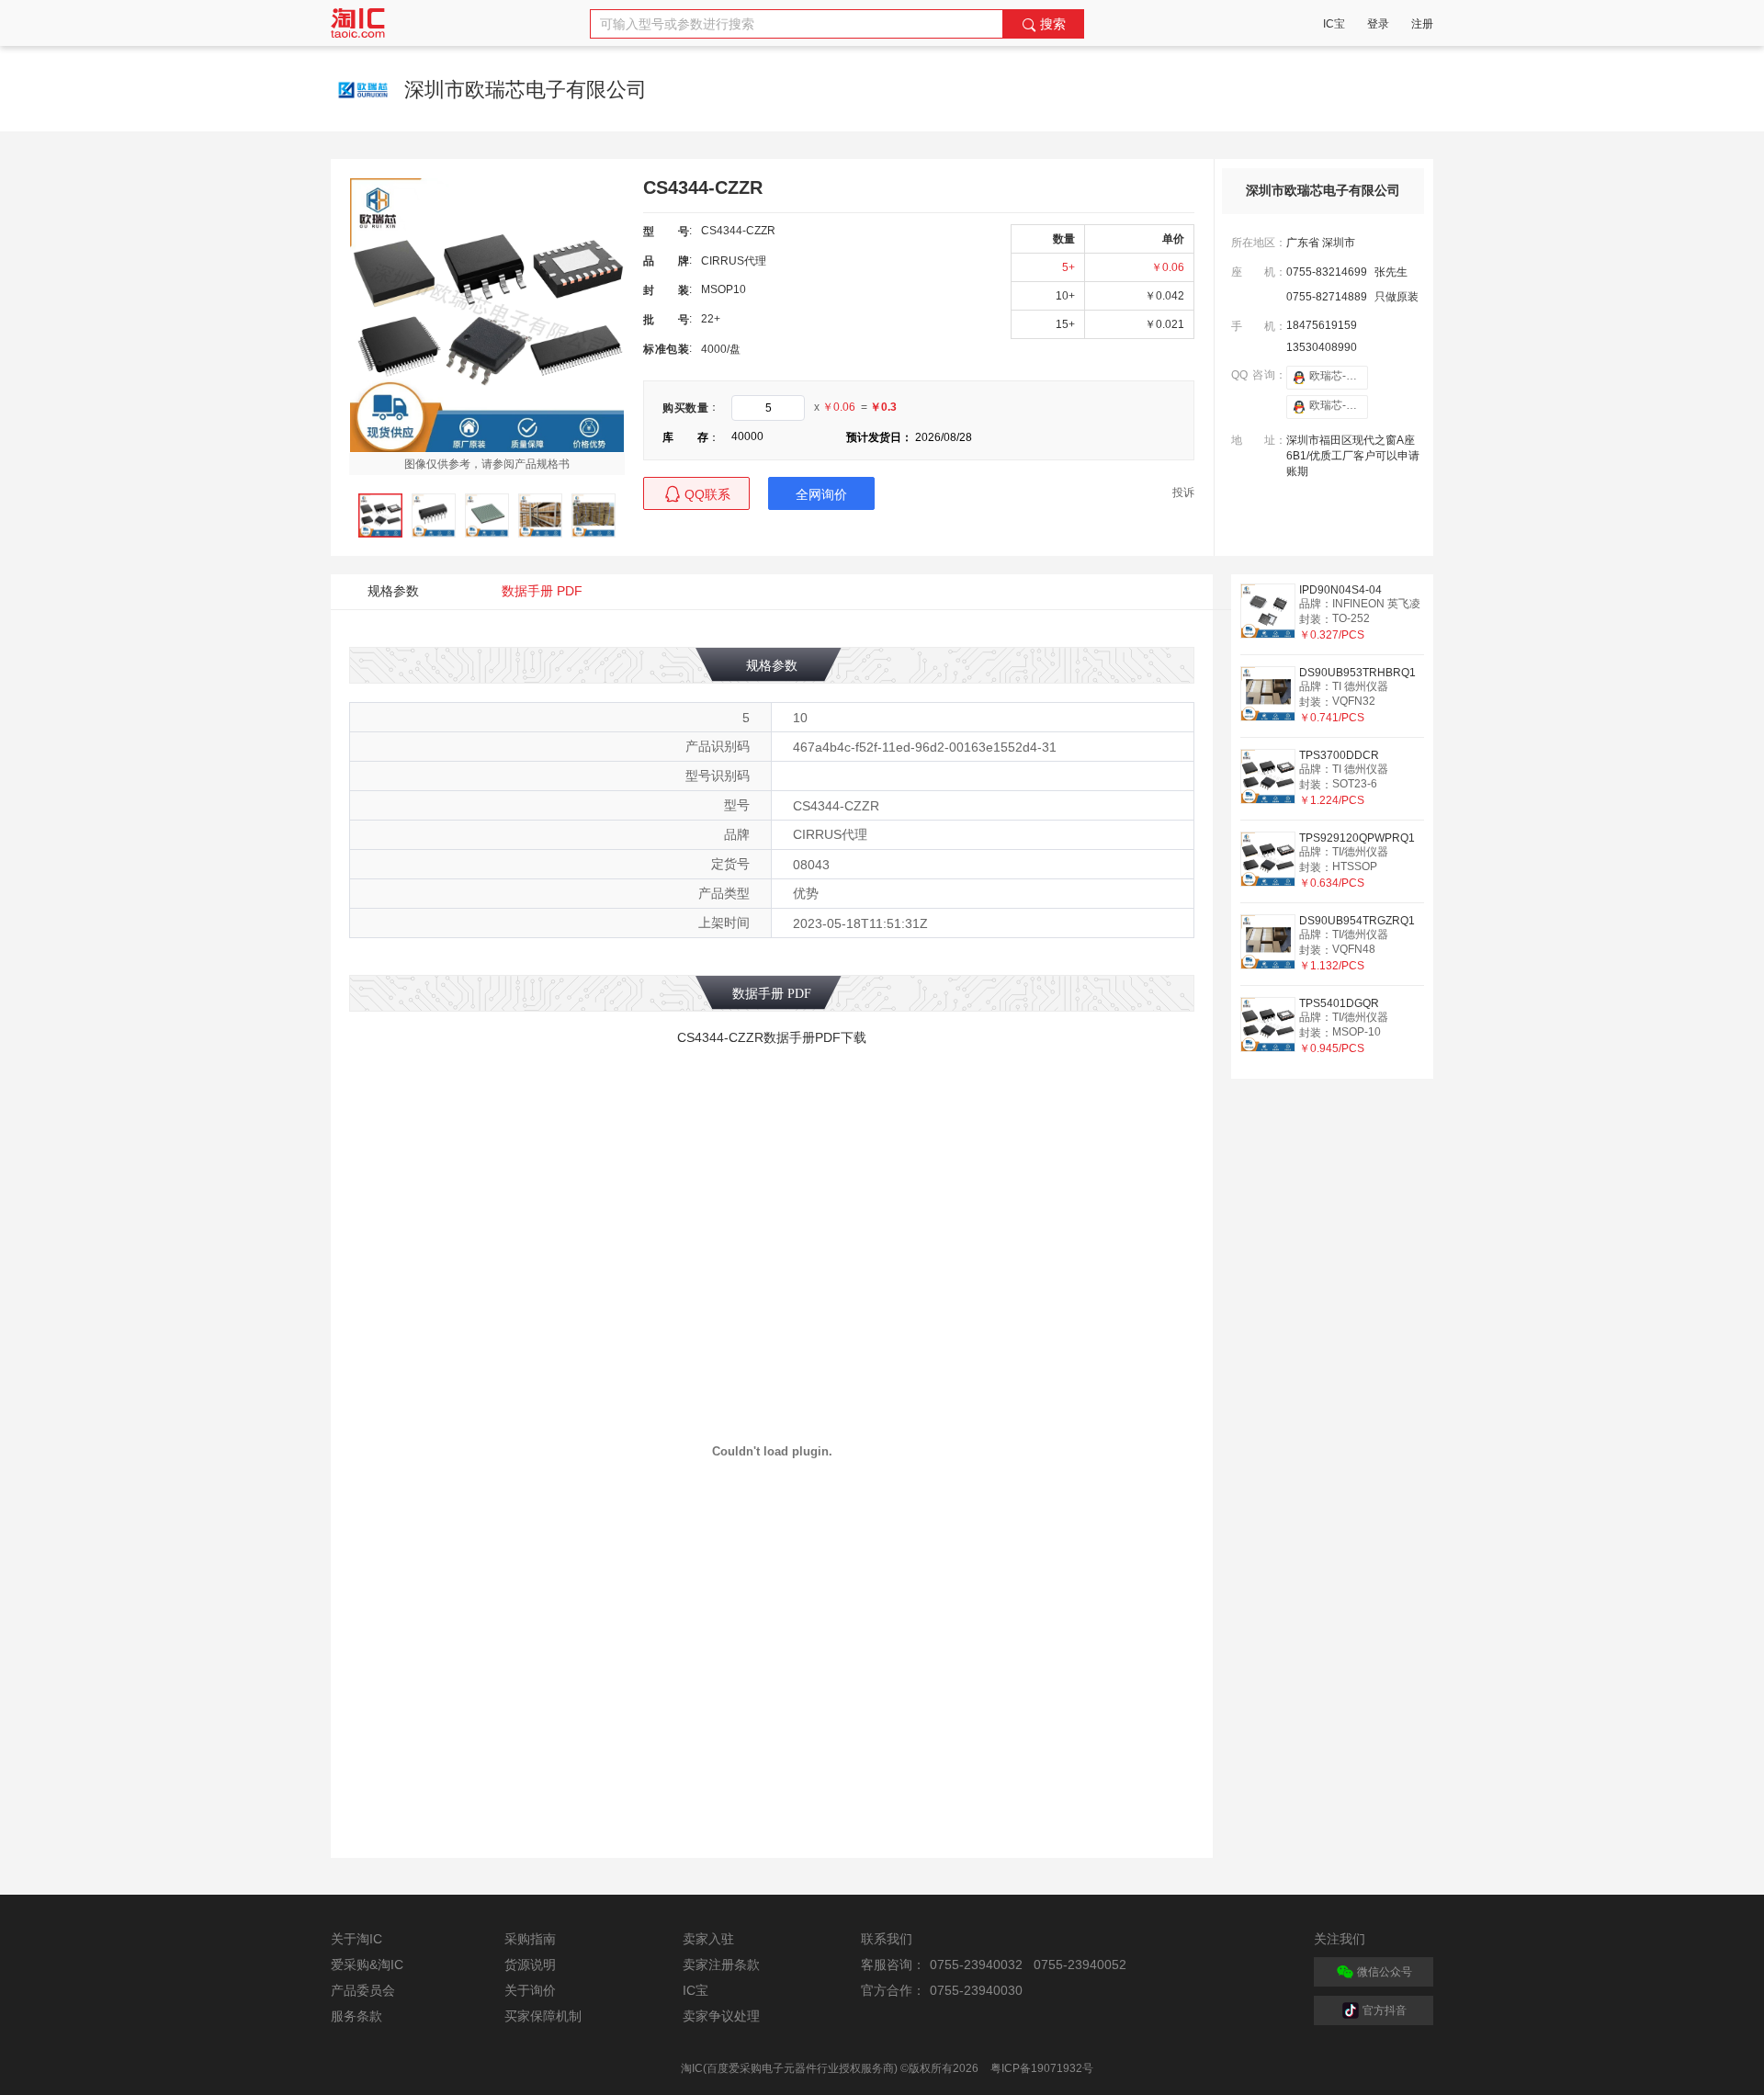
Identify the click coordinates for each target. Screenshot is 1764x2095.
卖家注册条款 (721, 1965)
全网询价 (821, 494)
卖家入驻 (708, 1939)
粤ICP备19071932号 (1042, 2068)
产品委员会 (363, 1990)
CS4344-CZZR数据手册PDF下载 (772, 1037)
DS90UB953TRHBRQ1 (1357, 673)
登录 (1378, 24)
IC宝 (1334, 24)
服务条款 (356, 2016)
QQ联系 (707, 494)
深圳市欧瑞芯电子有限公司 (1323, 191)
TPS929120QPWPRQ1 (1357, 838)
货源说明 (530, 1965)
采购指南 (530, 1939)
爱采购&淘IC (367, 1965)
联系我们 (887, 1939)
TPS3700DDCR (1339, 755)
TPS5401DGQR (1339, 1003)
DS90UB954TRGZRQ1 (1357, 921)
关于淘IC (356, 1939)
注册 (1422, 24)
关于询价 (530, 1990)
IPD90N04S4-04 (1340, 590)
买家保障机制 (543, 2016)
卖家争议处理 (721, 2016)
